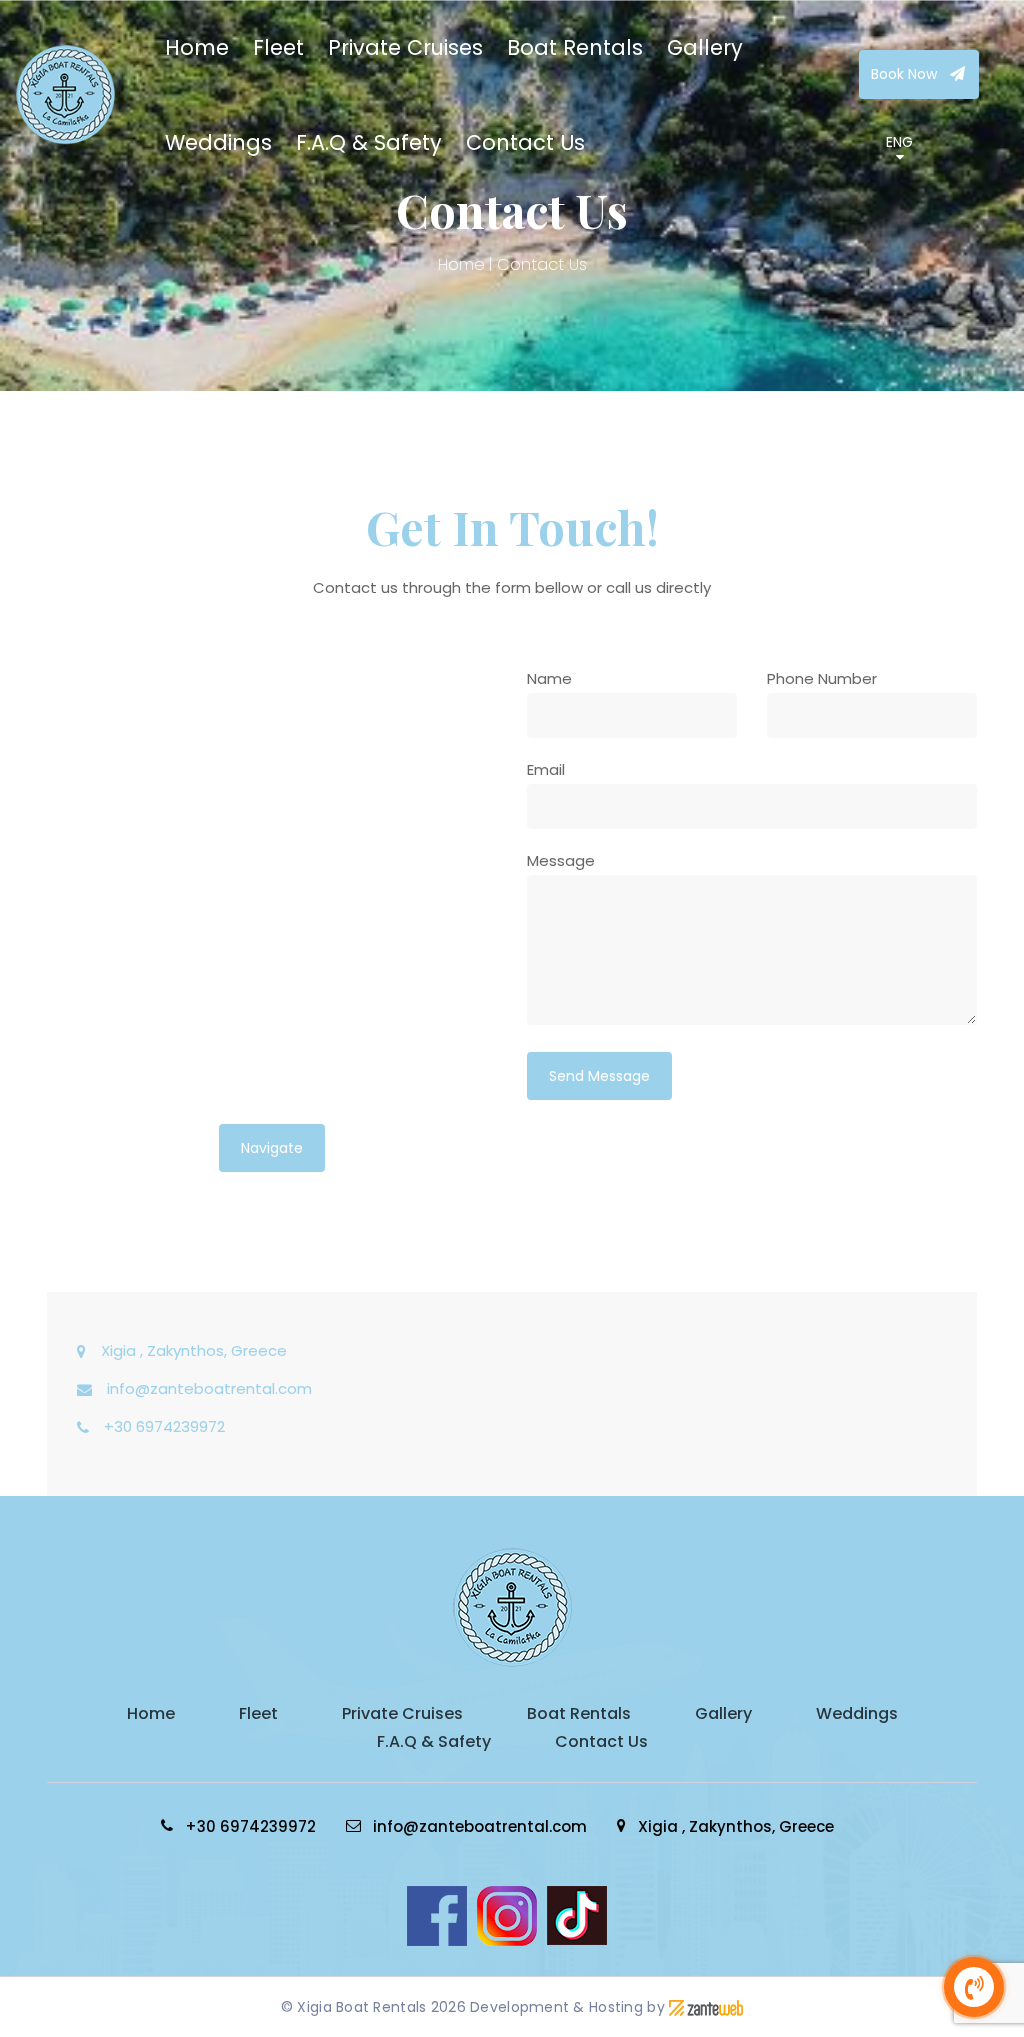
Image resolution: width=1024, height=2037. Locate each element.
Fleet (278, 47)
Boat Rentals (575, 47)
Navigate (272, 1148)
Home (197, 47)
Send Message (599, 1076)
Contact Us (525, 142)
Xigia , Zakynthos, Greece (194, 1350)
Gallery (705, 47)
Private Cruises (405, 47)
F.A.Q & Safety (369, 142)
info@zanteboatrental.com (209, 1388)
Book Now (906, 74)
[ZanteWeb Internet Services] (706, 2007)
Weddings (218, 142)
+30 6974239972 (164, 1426)
